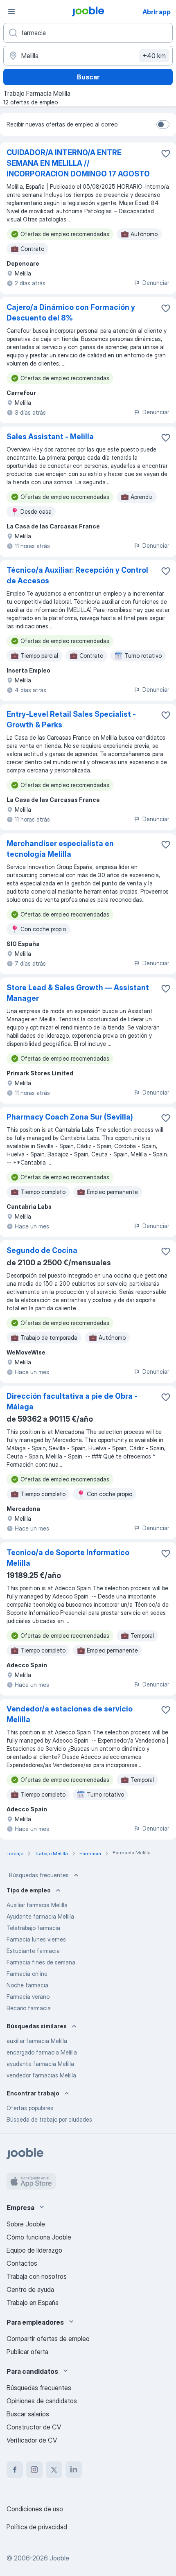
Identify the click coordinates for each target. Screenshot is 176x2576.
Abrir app (157, 12)
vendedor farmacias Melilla (41, 2075)
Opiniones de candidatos (42, 2401)
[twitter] (54, 2470)
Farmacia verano (28, 1997)
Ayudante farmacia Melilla (40, 1916)
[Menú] (11, 11)
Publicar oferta (27, 2352)
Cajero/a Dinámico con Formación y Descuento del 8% (71, 313)
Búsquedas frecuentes (39, 1875)
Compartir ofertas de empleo (48, 2339)
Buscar (88, 77)
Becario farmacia (29, 2008)
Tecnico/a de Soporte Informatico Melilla (68, 1558)
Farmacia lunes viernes (36, 1939)
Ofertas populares (30, 2108)
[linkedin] (74, 2470)
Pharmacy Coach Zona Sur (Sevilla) (70, 1117)
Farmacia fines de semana (41, 1962)
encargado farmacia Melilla (42, 2052)
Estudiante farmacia (33, 1951)
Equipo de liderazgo (34, 2250)
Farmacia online (27, 1974)
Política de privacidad (37, 2527)
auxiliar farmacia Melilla (37, 2041)
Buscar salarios (28, 2414)
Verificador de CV (32, 2440)
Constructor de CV (34, 2427)
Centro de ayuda (30, 2289)
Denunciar (156, 283)
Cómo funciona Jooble (39, 2237)
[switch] (163, 124)
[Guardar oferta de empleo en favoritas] (166, 154)
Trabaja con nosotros (37, 2276)
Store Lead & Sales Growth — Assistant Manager (78, 993)
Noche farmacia (27, 1985)
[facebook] (15, 2470)
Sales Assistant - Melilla (50, 437)
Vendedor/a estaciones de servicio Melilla (70, 1714)
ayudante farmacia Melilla (40, 2064)
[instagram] (34, 2470)
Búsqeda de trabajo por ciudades (49, 2119)
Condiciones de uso (35, 2509)
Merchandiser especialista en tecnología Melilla (60, 849)
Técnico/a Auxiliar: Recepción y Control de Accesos (77, 575)
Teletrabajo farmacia (33, 1928)
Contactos (22, 2263)
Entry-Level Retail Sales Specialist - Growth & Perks (71, 719)
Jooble (59, 2558)
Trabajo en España (33, 2303)
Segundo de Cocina (42, 1250)
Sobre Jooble (26, 2224)
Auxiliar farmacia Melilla (37, 1905)
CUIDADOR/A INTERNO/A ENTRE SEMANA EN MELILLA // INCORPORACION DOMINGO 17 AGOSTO (78, 163)
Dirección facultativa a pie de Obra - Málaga (72, 1401)
